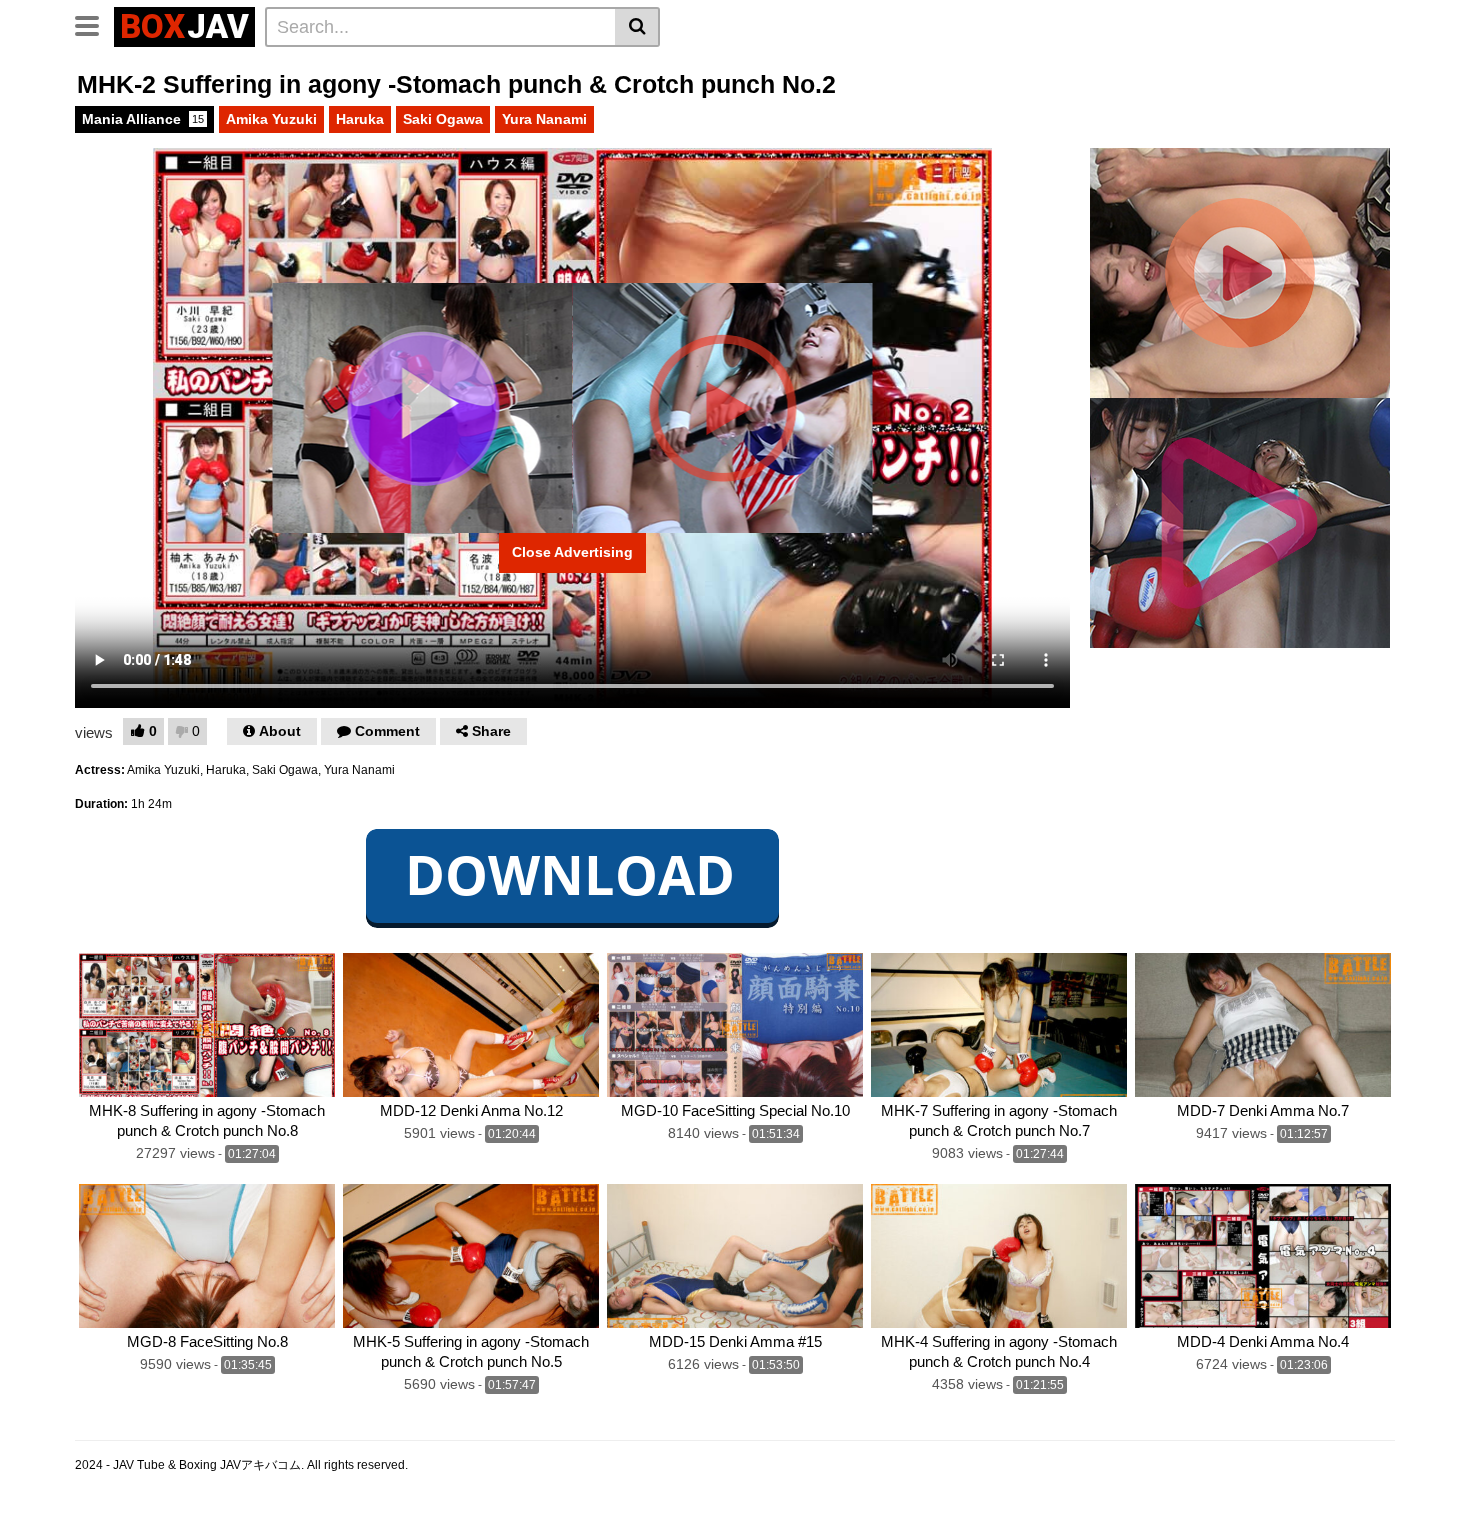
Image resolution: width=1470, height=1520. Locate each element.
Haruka (360, 119)
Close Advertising (572, 552)
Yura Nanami (544, 119)
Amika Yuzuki (271, 119)
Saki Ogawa (443, 119)
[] (637, 27)
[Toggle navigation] (94, 24)
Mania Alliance (143, 119)
